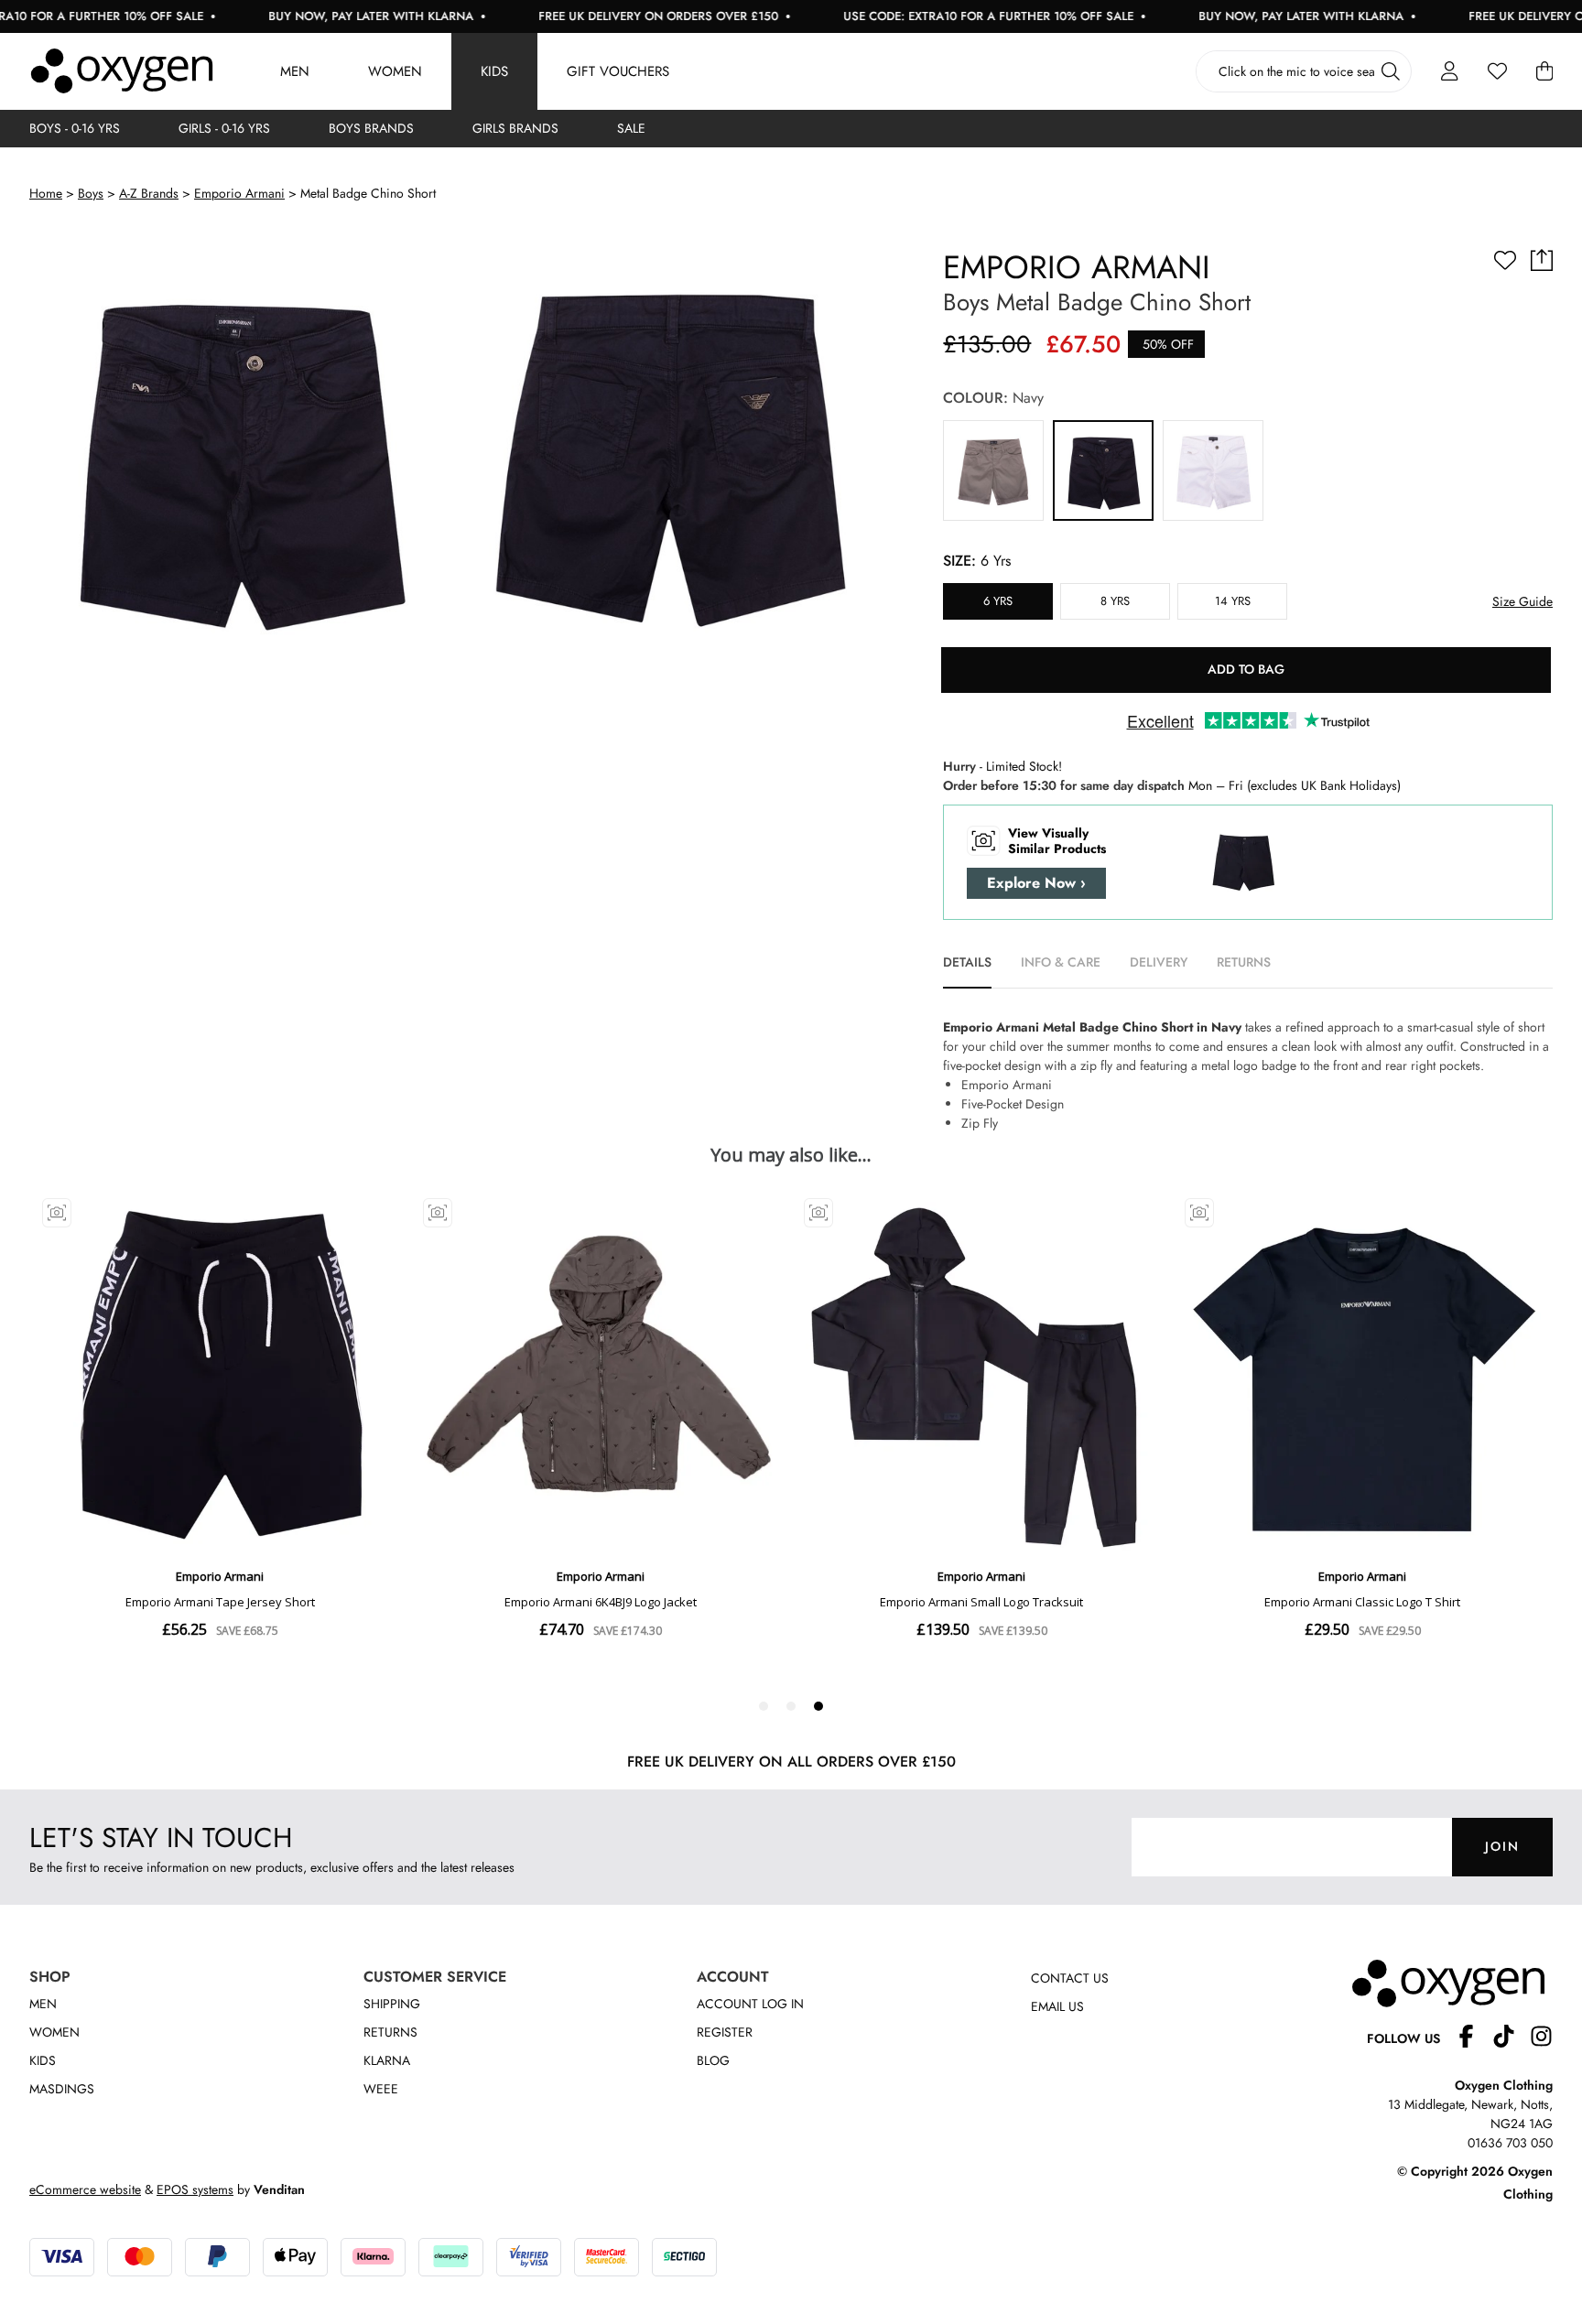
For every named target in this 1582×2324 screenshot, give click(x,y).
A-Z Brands (149, 193)
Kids (494, 71)
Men (295, 71)
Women (395, 71)
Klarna (387, 2060)
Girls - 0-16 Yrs (224, 128)
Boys (91, 193)
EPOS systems (195, 2189)
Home (46, 193)
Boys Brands (371, 128)
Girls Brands (515, 128)
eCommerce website (85, 2189)
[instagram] (1541, 2039)
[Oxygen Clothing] (122, 71)
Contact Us (1070, 1978)
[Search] (1391, 71)
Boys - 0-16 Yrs (75, 128)
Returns (390, 2032)
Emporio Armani (239, 193)
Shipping (392, 2004)
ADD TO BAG (1246, 669)
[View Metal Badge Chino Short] (993, 470)
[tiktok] (1511, 2039)
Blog (713, 2060)
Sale (631, 128)
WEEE (381, 2089)
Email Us (1057, 2006)
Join (1502, 1846)
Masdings (62, 2089)
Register (725, 2032)
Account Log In (750, 2004)
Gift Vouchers (618, 71)
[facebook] (1474, 2039)
